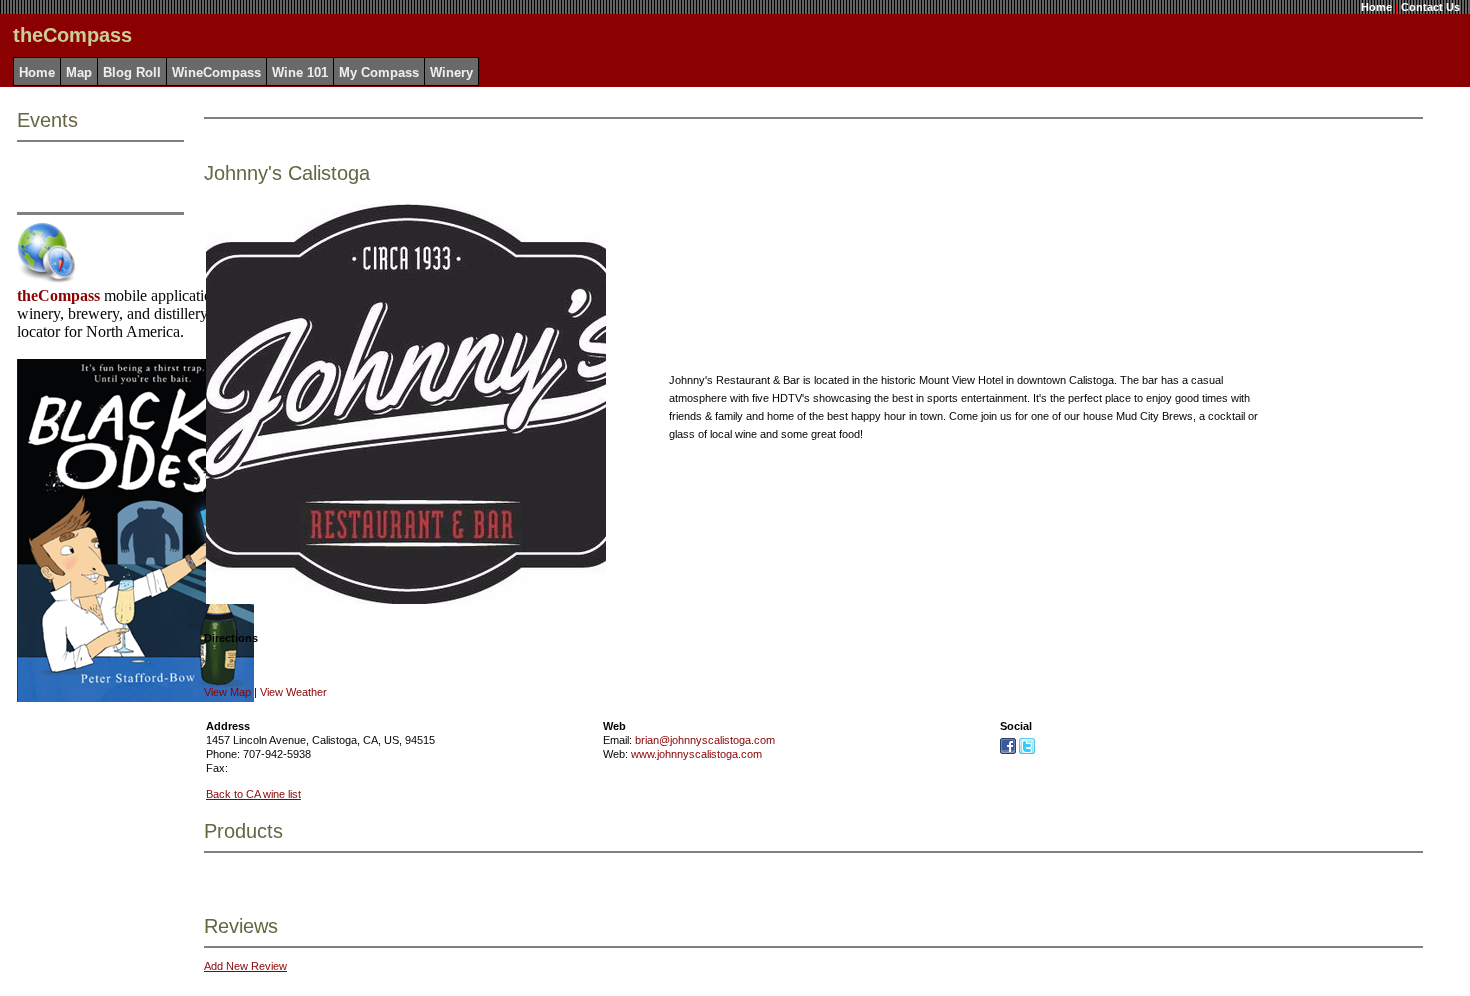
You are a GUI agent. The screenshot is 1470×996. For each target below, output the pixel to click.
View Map (227, 692)
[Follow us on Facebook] (1008, 750)
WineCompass (216, 72)
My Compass (379, 72)
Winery (451, 72)
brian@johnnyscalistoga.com (705, 740)
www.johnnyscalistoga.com (696, 754)
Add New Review (245, 966)
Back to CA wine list (253, 794)
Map (79, 72)
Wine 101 (300, 72)
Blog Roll (132, 72)
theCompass (58, 295)
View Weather (293, 692)
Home (1376, 7)
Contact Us (1430, 7)
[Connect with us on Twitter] (1027, 750)
